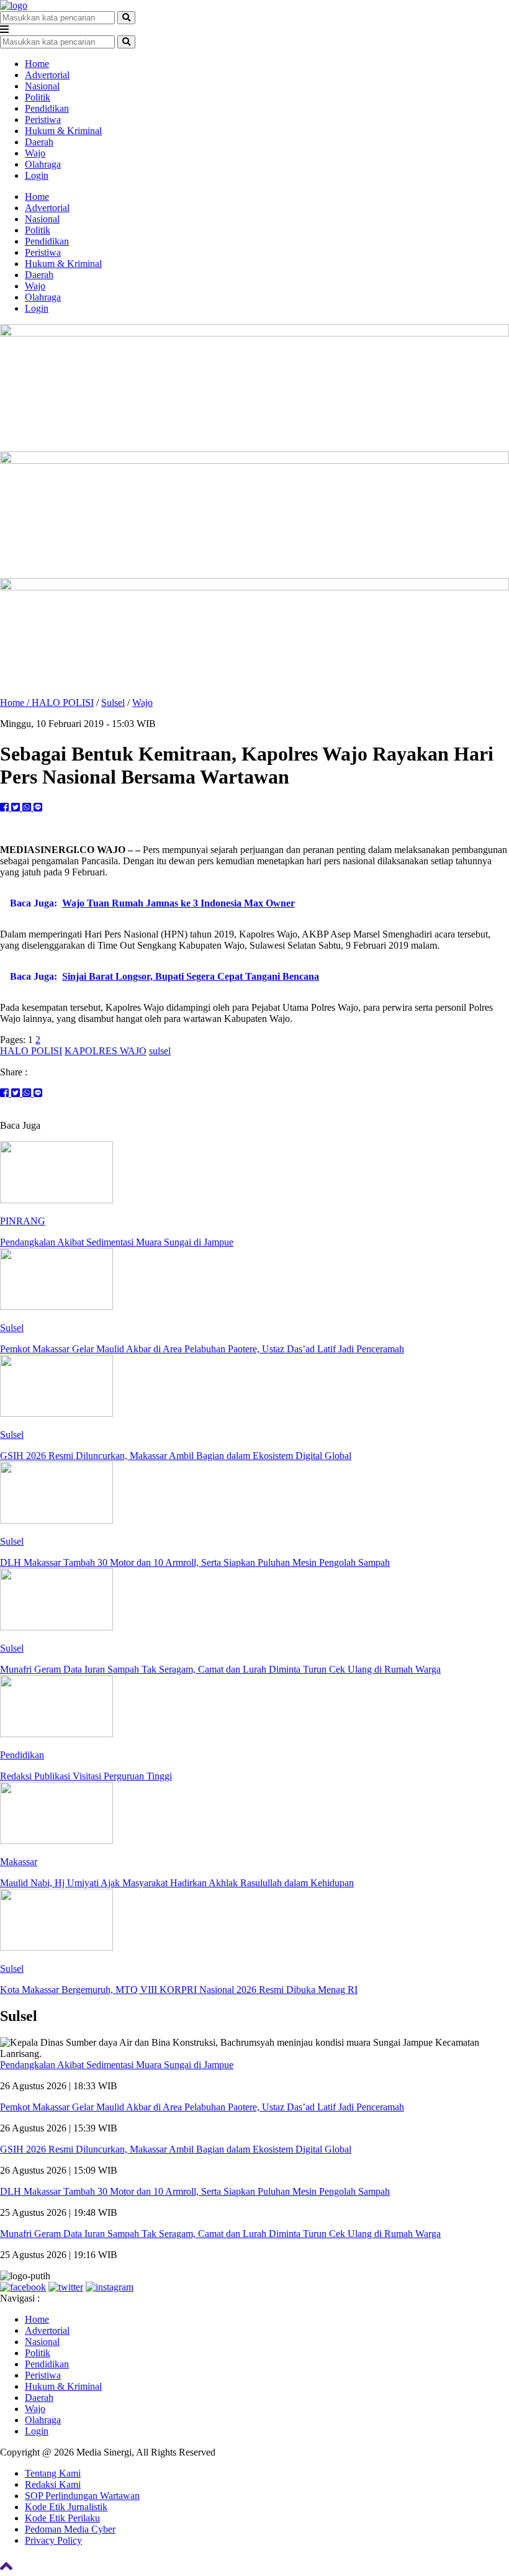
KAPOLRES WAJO (106, 1051)
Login (37, 175)
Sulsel (113, 703)
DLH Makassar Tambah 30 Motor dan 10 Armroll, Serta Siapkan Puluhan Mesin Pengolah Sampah (195, 2191)
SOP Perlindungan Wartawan (82, 2496)
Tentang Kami (53, 2473)
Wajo (35, 153)
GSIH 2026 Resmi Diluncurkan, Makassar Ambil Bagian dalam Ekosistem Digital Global (176, 2149)
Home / (16, 703)
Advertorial (47, 75)
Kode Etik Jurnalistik (66, 2507)
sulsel (160, 1051)
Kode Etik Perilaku (62, 2518)
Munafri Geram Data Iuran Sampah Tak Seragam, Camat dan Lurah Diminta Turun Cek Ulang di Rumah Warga (220, 2234)
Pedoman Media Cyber (70, 2529)
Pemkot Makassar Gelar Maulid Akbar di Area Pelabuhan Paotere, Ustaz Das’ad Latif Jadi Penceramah (202, 2107)
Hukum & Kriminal (63, 131)
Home (37, 64)
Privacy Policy (53, 2540)
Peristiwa (43, 120)
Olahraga (43, 164)
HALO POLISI (63, 703)
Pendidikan (47, 108)
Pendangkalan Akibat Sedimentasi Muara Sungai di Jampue (117, 2065)
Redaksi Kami (53, 2484)
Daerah (39, 142)
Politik (38, 97)
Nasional (42, 86)
